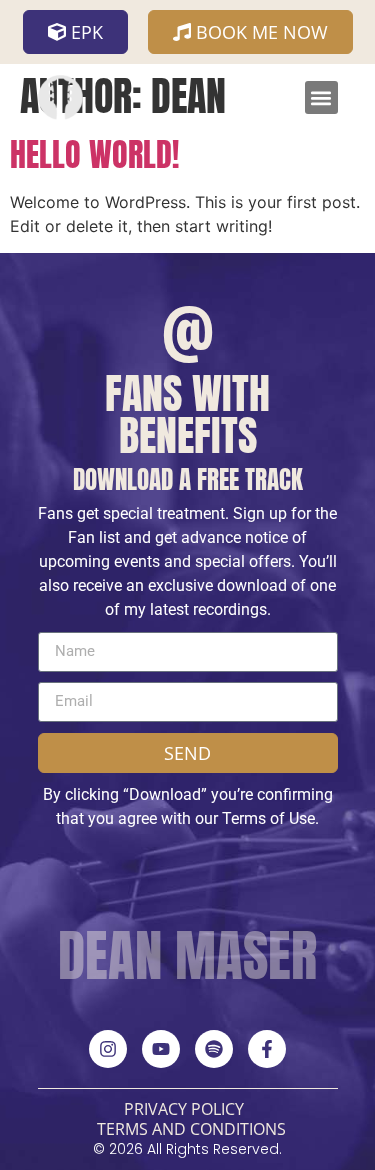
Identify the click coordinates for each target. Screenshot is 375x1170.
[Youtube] (161, 1049)
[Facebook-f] (267, 1049)
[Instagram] (108, 1049)
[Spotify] (214, 1049)
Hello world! (94, 154)
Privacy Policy (184, 1109)
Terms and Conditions (191, 1129)
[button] (321, 97)
